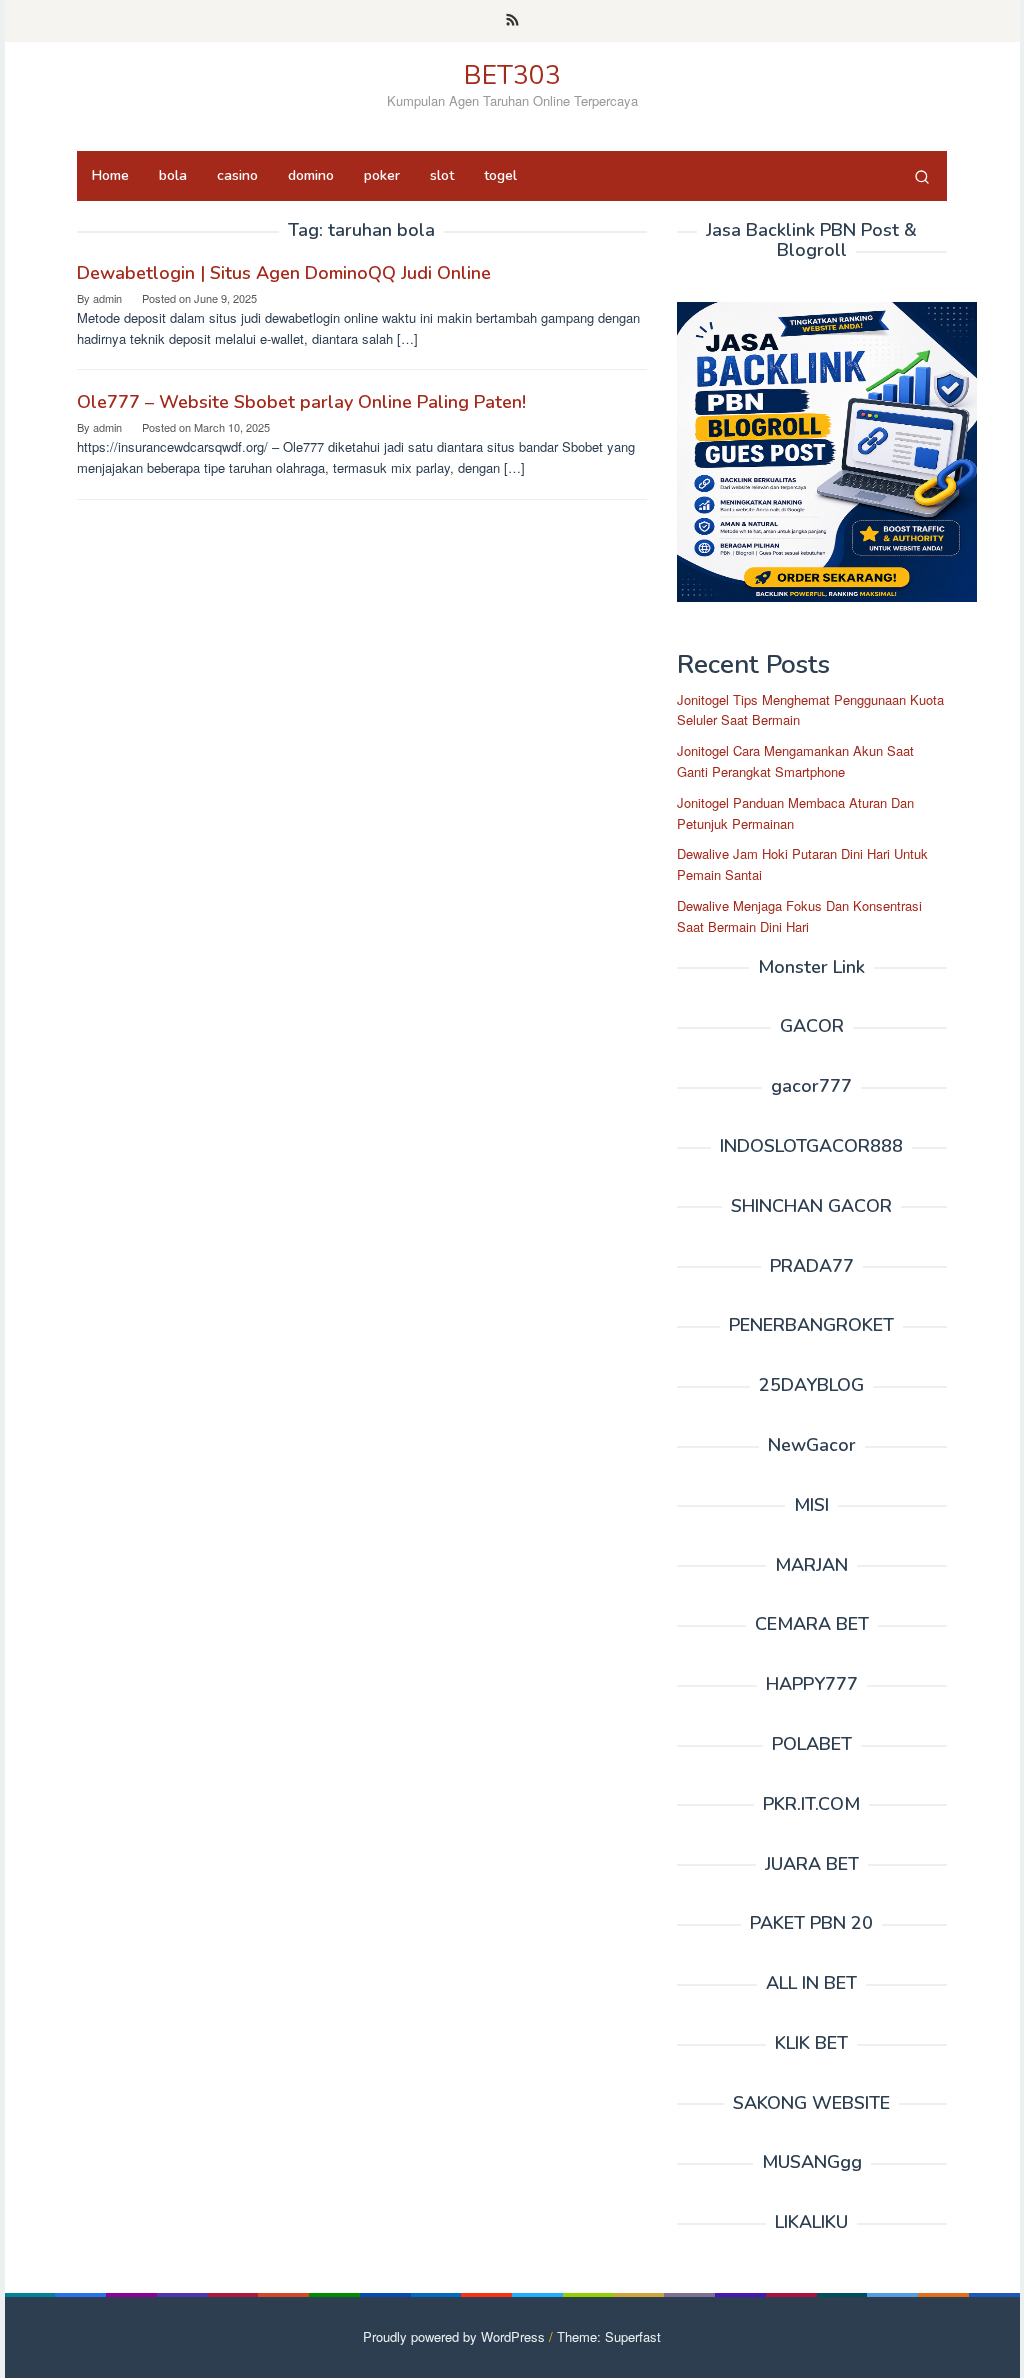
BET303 (512, 75)
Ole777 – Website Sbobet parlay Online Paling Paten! (301, 402)
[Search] (922, 176)
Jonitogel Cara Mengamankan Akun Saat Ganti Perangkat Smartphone (795, 761)
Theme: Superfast (609, 2336)
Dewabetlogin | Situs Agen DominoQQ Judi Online (284, 273)
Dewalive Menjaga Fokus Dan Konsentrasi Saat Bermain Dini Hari (799, 916)
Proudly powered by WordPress (454, 2336)
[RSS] (512, 21)
